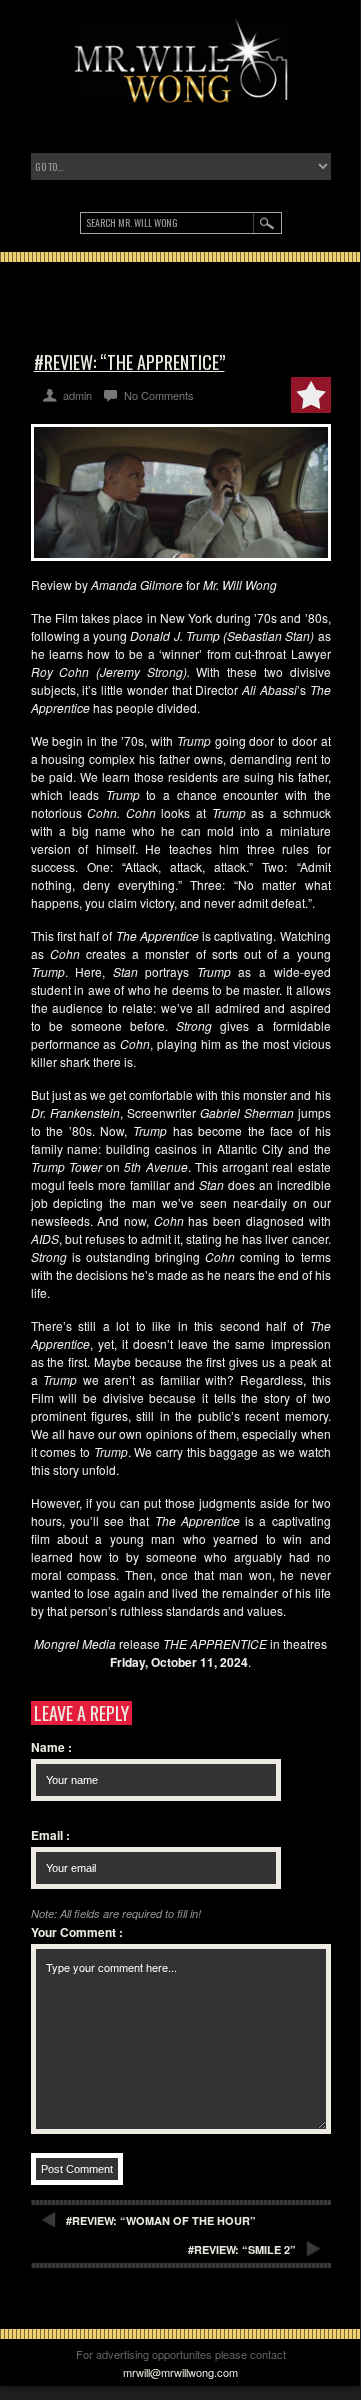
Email (50, 1835)
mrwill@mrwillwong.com (180, 2372)
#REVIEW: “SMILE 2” (242, 2249)
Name (51, 1747)
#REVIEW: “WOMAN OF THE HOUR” (161, 2220)
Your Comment (77, 1932)
